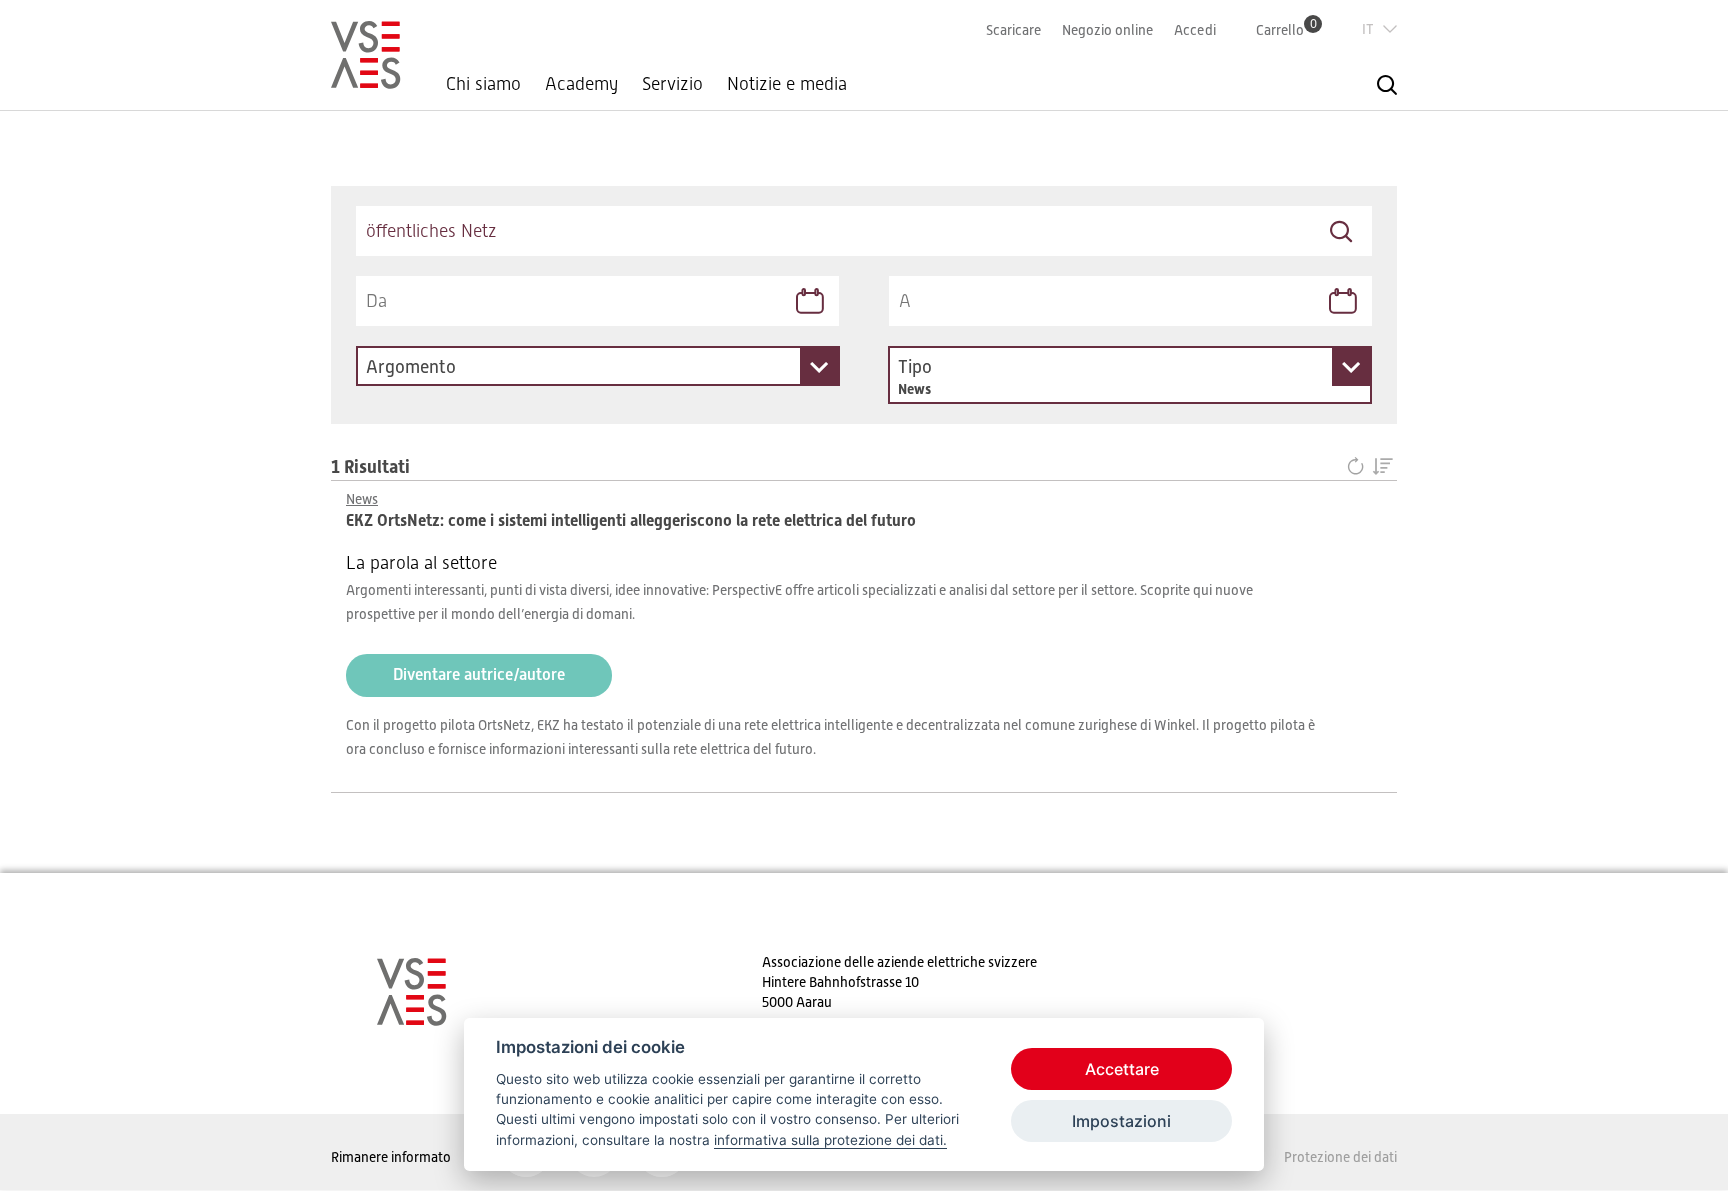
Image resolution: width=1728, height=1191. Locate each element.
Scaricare (1013, 30)
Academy (581, 84)
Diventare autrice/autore (479, 674)
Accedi (1195, 30)
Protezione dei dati (1340, 1157)
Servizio (672, 84)
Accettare (1122, 1069)
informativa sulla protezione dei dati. (830, 1140)
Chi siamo (483, 84)
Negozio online (1107, 30)
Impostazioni (1121, 1121)
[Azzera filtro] (1359, 467)
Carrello (1286, 29)
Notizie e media (787, 84)
